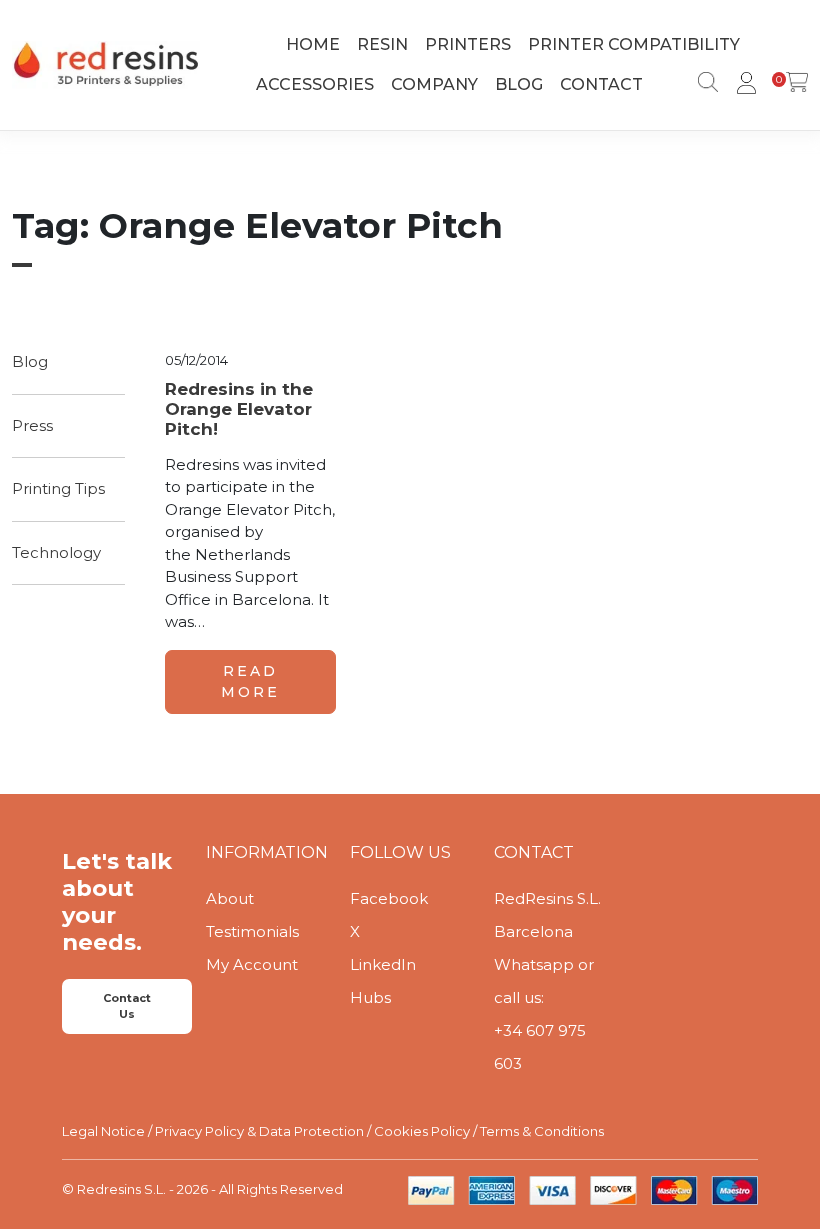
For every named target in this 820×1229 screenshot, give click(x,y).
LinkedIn (383, 964)
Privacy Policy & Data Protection (259, 1131)
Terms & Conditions (542, 1131)
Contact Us (127, 1006)
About (230, 898)
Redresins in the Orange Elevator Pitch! (239, 409)
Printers (468, 44)
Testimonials (252, 931)
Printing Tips (58, 488)
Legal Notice (103, 1131)
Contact (601, 84)
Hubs (370, 997)
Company (434, 84)
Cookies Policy (422, 1131)
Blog (519, 84)
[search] (704, 85)
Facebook (389, 898)
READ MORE (250, 681)
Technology (56, 552)
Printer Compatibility (634, 44)
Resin (382, 44)
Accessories (315, 84)
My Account (252, 964)
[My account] (743, 85)
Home (313, 44)
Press (32, 425)
